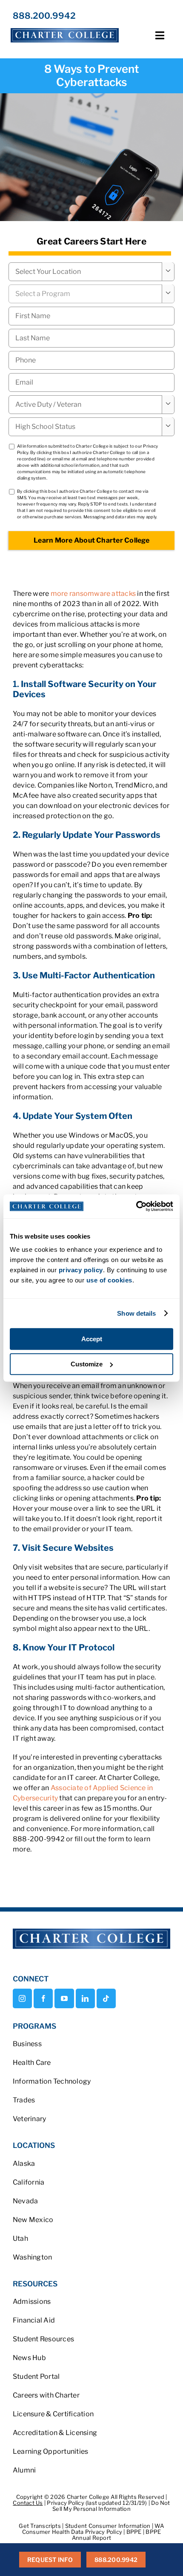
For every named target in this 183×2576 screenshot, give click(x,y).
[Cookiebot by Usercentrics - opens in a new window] (136, 1206)
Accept (92, 1339)
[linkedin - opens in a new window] (85, 1998)
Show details (136, 1313)
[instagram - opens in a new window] (22, 1998)
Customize (87, 1364)
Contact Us (28, 2503)
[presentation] (91, 360)
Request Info (50, 2560)
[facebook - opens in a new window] (43, 1998)
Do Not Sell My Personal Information (111, 2506)
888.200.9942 (44, 16)
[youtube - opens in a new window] (64, 1998)
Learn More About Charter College (91, 540)
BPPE (135, 2532)
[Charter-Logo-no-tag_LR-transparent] (65, 28)
